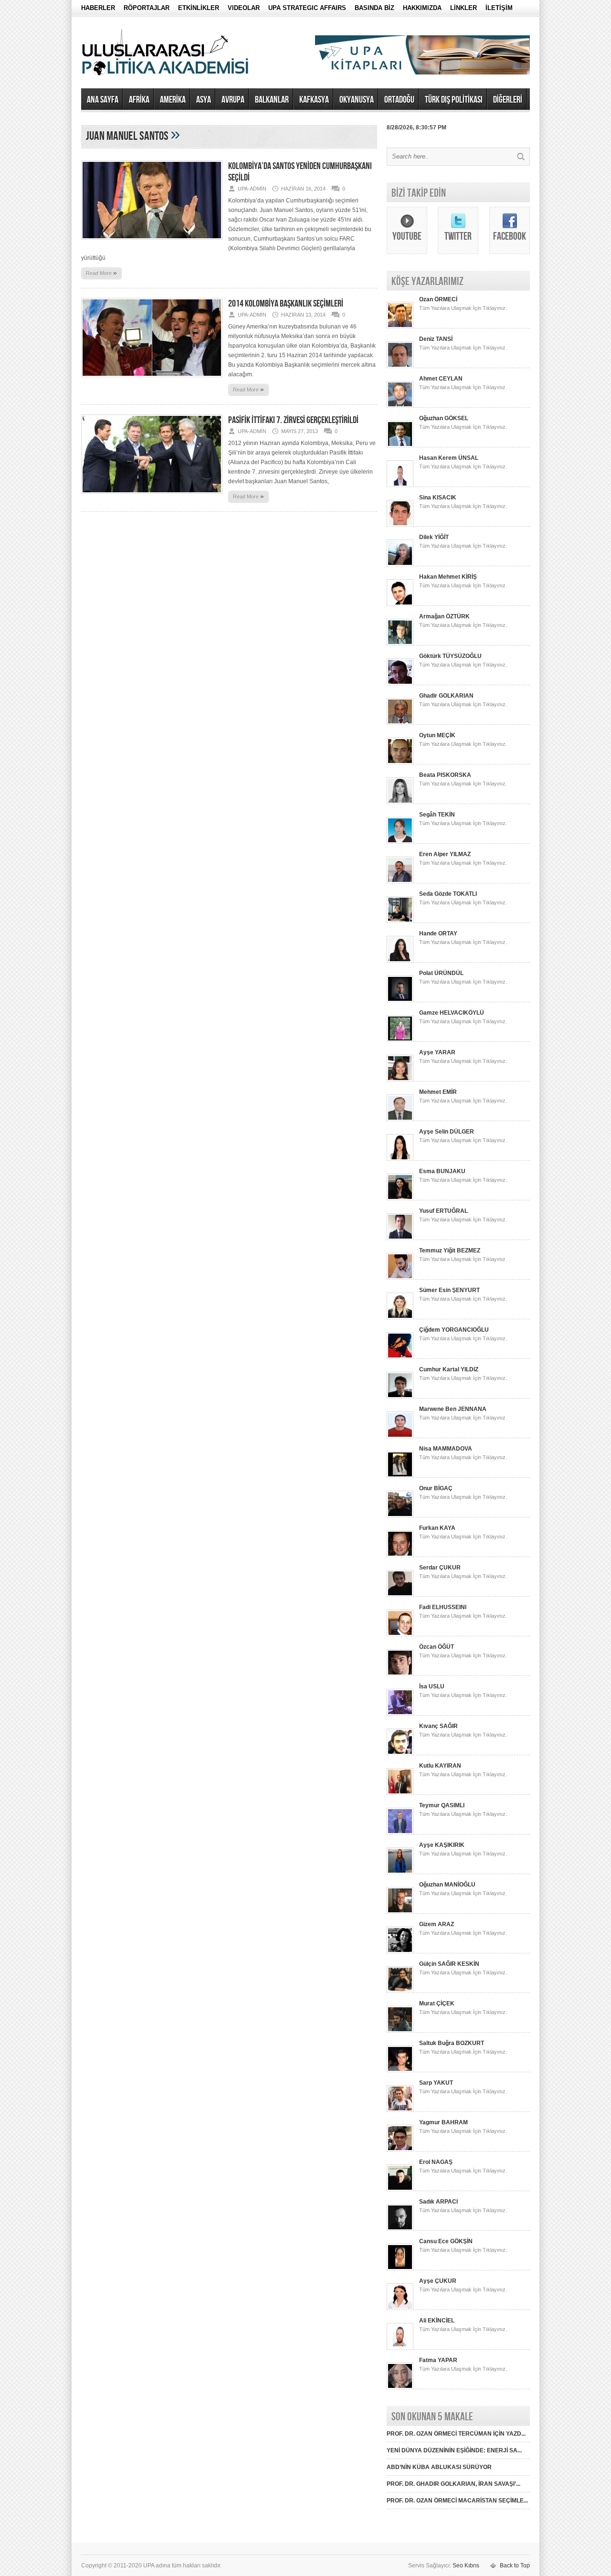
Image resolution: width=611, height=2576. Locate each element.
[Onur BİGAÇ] (400, 1516)
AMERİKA (173, 100)
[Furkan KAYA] (400, 1555)
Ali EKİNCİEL (437, 2321)
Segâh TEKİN (437, 815)
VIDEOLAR (244, 8)
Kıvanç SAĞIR (438, 1726)
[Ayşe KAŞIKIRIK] (400, 1872)
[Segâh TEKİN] (400, 842)
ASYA (204, 100)
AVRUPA (233, 100)
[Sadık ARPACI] (400, 2229)
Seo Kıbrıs (466, 2565)
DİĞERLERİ (508, 100)
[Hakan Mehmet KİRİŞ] (400, 604)
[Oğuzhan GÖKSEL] (400, 445)
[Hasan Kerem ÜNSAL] (400, 485)
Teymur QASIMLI (442, 1805)
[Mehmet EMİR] (400, 1119)
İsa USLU (432, 1686)
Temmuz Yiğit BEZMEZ (450, 1251)
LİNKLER (464, 8)
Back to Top (515, 2565)
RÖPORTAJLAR (147, 8)
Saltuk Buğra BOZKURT (452, 2043)
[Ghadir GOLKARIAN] (400, 723)
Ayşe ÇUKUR (438, 2281)
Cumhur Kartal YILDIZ (449, 1369)
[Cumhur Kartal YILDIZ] (400, 1397)
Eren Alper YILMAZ (445, 854)
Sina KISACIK (438, 498)
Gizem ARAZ (437, 1924)
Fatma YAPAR (438, 2360)
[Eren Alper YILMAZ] (400, 881)
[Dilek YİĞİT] (400, 564)
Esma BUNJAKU (442, 1171)
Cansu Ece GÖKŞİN (446, 2241)
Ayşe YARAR (437, 1052)
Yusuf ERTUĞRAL (443, 1211)
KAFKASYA (314, 100)
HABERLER (98, 8)
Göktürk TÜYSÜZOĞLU (450, 656)
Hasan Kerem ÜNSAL (449, 458)
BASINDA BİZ (374, 8)
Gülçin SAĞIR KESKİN (449, 1964)
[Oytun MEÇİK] (400, 763)
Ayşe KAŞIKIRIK (442, 1845)
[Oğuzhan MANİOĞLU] (400, 1912)
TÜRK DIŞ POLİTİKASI (454, 100)
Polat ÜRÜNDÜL (441, 973)
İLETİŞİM (499, 8)
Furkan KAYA (437, 1528)
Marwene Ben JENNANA (453, 1409)
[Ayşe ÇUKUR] (400, 2308)
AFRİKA (139, 100)
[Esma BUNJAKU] (400, 1198)
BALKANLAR (272, 100)
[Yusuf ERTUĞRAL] (400, 1238)
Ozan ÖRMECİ (438, 299)
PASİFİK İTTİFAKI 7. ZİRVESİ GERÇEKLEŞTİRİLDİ (293, 420)
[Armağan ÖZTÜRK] (400, 644)
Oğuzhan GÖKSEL (444, 418)
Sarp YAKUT (436, 2083)
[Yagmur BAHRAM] (400, 2150)
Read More (101, 273)
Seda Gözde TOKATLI (448, 894)
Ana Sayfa (103, 100)
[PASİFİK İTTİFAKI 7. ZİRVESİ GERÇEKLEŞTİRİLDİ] (152, 497)
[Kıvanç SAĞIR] (400, 1753)
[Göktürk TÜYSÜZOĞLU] (400, 683)
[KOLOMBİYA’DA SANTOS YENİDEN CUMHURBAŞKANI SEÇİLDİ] (152, 243)
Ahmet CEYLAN (441, 379)
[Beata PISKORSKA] (400, 802)
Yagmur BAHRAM (443, 2122)
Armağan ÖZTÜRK (444, 616)
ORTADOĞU (399, 100)
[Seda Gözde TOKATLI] (400, 921)
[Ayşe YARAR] (400, 1080)
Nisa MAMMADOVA (446, 1449)
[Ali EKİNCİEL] (400, 2348)
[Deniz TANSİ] (400, 366)
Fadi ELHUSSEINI (443, 1607)
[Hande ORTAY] (400, 961)
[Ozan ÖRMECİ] (400, 327)
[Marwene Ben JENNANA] (400, 1436)
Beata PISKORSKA (445, 775)
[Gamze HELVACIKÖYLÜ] (400, 1040)
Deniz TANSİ (436, 339)
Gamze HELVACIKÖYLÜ (452, 1013)
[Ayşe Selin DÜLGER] (400, 1159)
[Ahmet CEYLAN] (400, 406)
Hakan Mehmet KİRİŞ (448, 577)
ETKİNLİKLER (199, 8)
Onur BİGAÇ (436, 1488)
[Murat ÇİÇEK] (400, 2031)
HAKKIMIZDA (422, 8)
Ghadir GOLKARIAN (446, 696)
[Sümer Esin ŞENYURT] (400, 1317)
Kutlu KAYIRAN (440, 1766)
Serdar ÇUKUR (440, 1568)
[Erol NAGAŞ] (400, 2189)
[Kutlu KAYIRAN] (400, 1793)
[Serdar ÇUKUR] (400, 1595)
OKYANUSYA (357, 100)
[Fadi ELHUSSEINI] (400, 1634)
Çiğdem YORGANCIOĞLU (454, 1330)
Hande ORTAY (438, 933)
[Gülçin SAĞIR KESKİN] (400, 1991)
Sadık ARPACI (438, 2202)
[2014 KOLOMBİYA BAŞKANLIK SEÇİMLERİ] (152, 380)
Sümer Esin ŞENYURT (449, 1290)
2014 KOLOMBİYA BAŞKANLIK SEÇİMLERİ (286, 304)
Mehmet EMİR (438, 1092)
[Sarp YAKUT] (400, 2110)
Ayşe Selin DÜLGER (447, 1132)
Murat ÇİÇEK (437, 2004)
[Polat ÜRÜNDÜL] (400, 1000)
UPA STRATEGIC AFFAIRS (307, 8)
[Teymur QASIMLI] (400, 1833)
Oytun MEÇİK (437, 735)
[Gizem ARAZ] (400, 1951)
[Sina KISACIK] (400, 525)
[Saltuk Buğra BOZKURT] (400, 2070)
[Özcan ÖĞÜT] (400, 1674)
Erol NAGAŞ (436, 2162)
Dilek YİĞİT (434, 537)
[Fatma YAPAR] (400, 2387)
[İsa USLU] (400, 1714)
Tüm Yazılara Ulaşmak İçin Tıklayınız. (463, 308)
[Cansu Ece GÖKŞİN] (400, 2269)
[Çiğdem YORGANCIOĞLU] (400, 1357)
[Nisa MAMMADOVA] (400, 1476)
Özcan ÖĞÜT (437, 1647)
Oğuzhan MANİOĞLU (447, 1885)
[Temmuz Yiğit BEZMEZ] (400, 1278)
